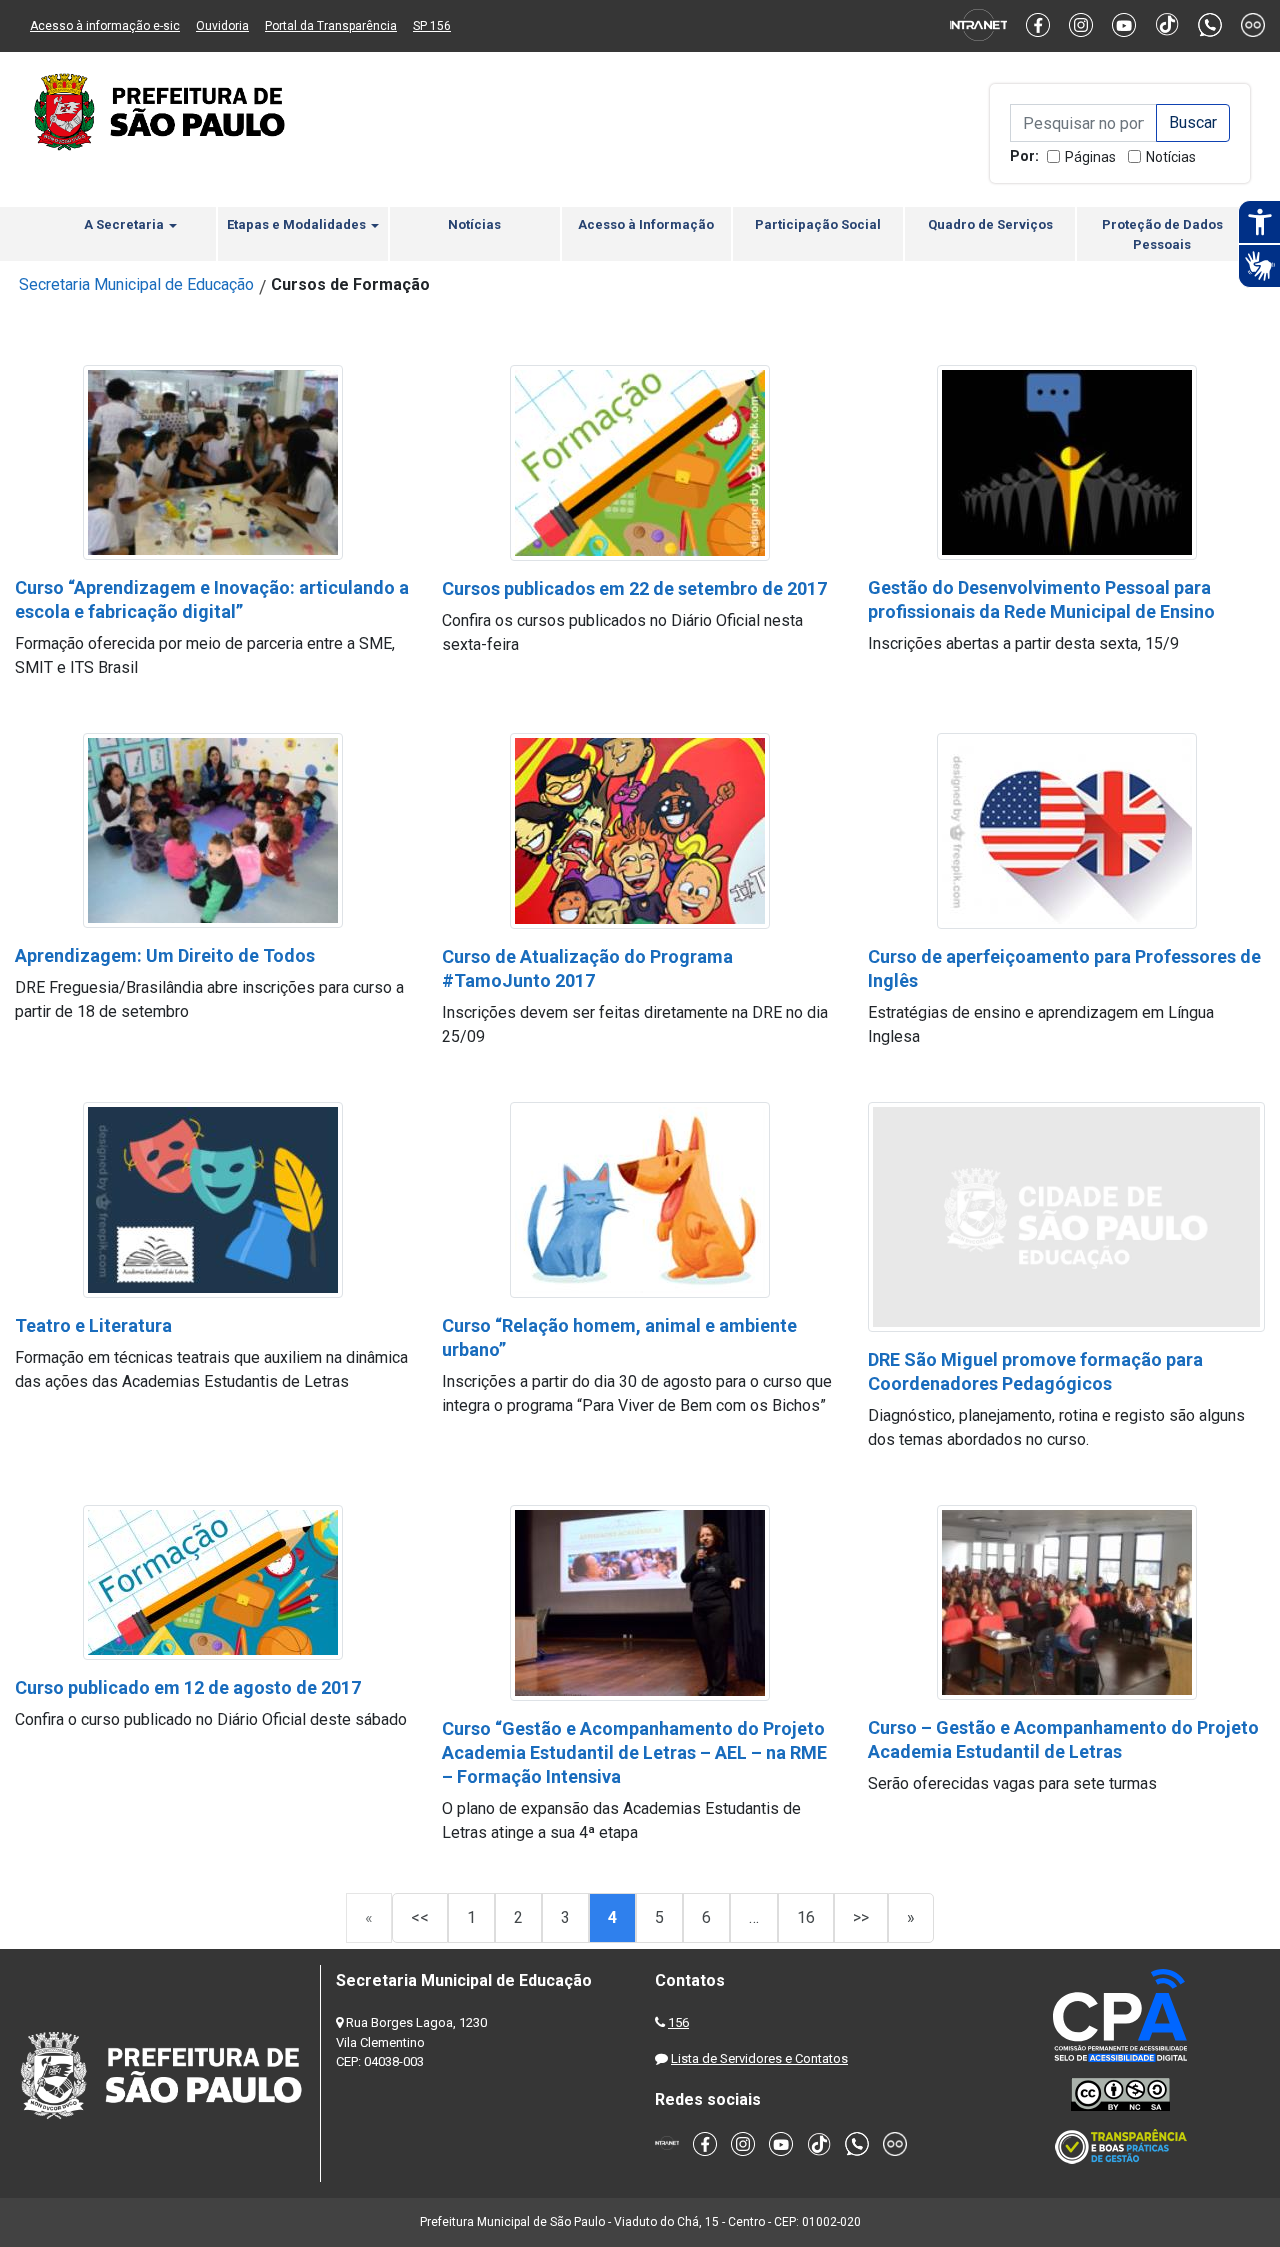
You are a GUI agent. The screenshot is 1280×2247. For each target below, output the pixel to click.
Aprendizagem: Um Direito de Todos (165, 955)
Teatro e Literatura (93, 1325)
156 (678, 2022)
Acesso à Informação (646, 224)
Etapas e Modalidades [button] (298, 224)
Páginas (1090, 157)
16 (806, 1917)
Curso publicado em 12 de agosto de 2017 (188, 1687)
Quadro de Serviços (990, 224)
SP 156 (432, 26)
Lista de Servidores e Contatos (759, 2058)
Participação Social (818, 224)
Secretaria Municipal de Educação (136, 284)
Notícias (1171, 157)
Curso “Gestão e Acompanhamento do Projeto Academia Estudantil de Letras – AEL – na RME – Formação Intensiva (634, 1752)
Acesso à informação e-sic (105, 26)
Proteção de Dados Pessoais (1162, 234)
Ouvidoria (222, 26)
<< (420, 1917)
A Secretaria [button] (125, 224)
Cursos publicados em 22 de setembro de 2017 (634, 588)
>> (861, 1917)
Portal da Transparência (331, 26)
